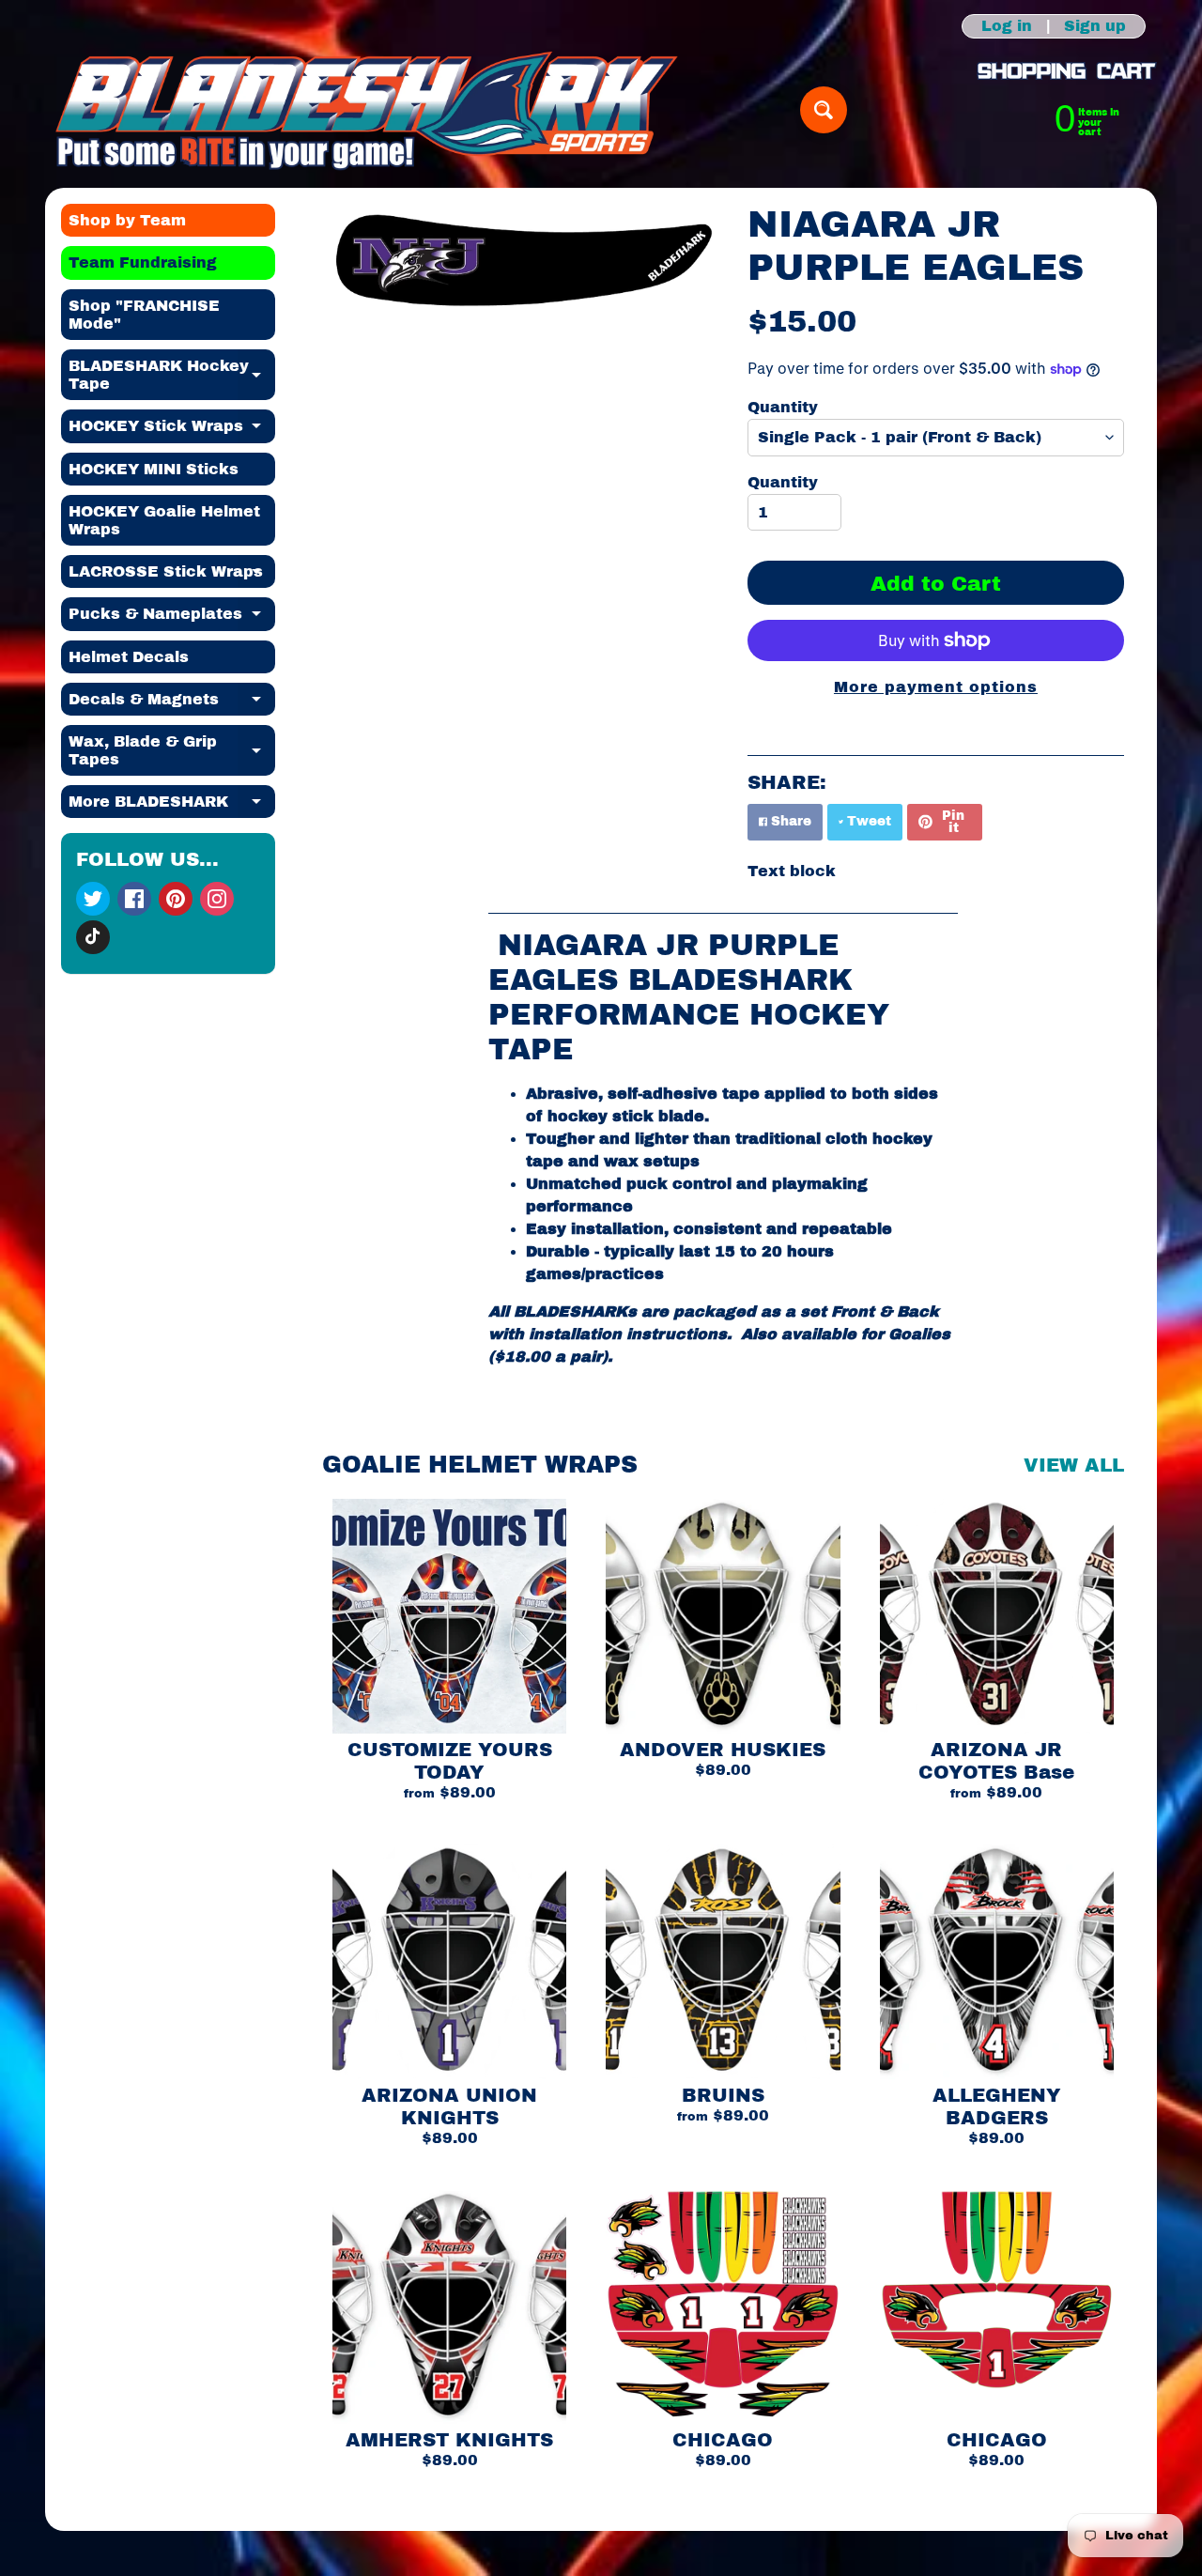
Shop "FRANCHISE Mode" (144, 315)
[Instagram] (217, 899)
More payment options (936, 687)
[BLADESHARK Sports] (367, 110)
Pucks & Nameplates (172, 618)
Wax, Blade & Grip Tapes (172, 751)
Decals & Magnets (172, 703)
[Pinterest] (176, 899)
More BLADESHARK (172, 806)
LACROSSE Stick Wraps (172, 576)
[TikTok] (93, 937)
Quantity (783, 407)
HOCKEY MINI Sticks (154, 469)
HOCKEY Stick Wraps (172, 430)
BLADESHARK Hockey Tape (172, 376)
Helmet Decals (129, 657)
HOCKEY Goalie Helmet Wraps (164, 520)
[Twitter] (93, 899)
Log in (1007, 26)
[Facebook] (134, 899)
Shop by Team (127, 220)
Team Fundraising (143, 262)
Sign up (1095, 26)
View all (1074, 1465)
